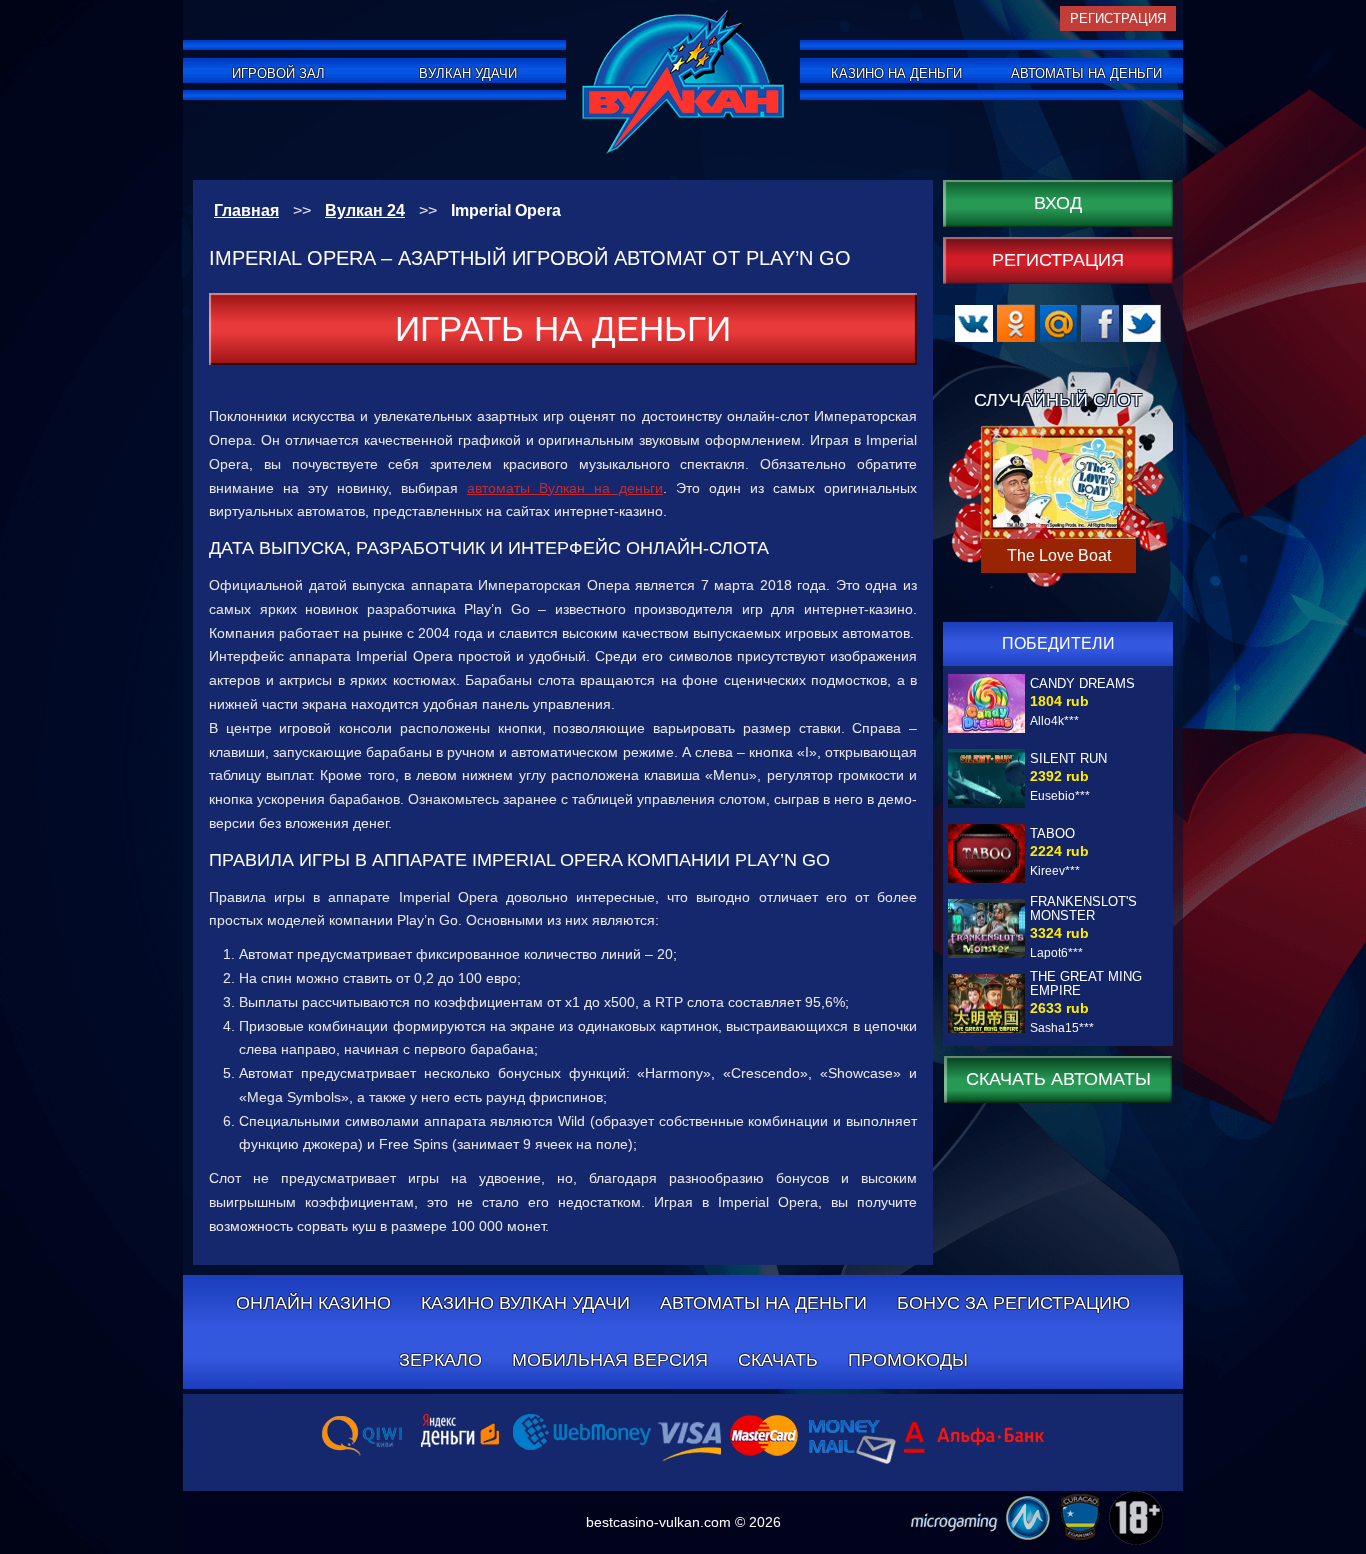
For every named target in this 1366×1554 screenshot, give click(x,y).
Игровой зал (278, 73)
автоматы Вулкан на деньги (565, 488)
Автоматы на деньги (1086, 73)
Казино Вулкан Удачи (525, 1303)
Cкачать (778, 1360)
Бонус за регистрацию (1013, 1303)
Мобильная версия (610, 1360)
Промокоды (908, 1360)
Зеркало (440, 1360)
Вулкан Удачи (468, 73)
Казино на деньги (896, 73)
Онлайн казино (313, 1303)
